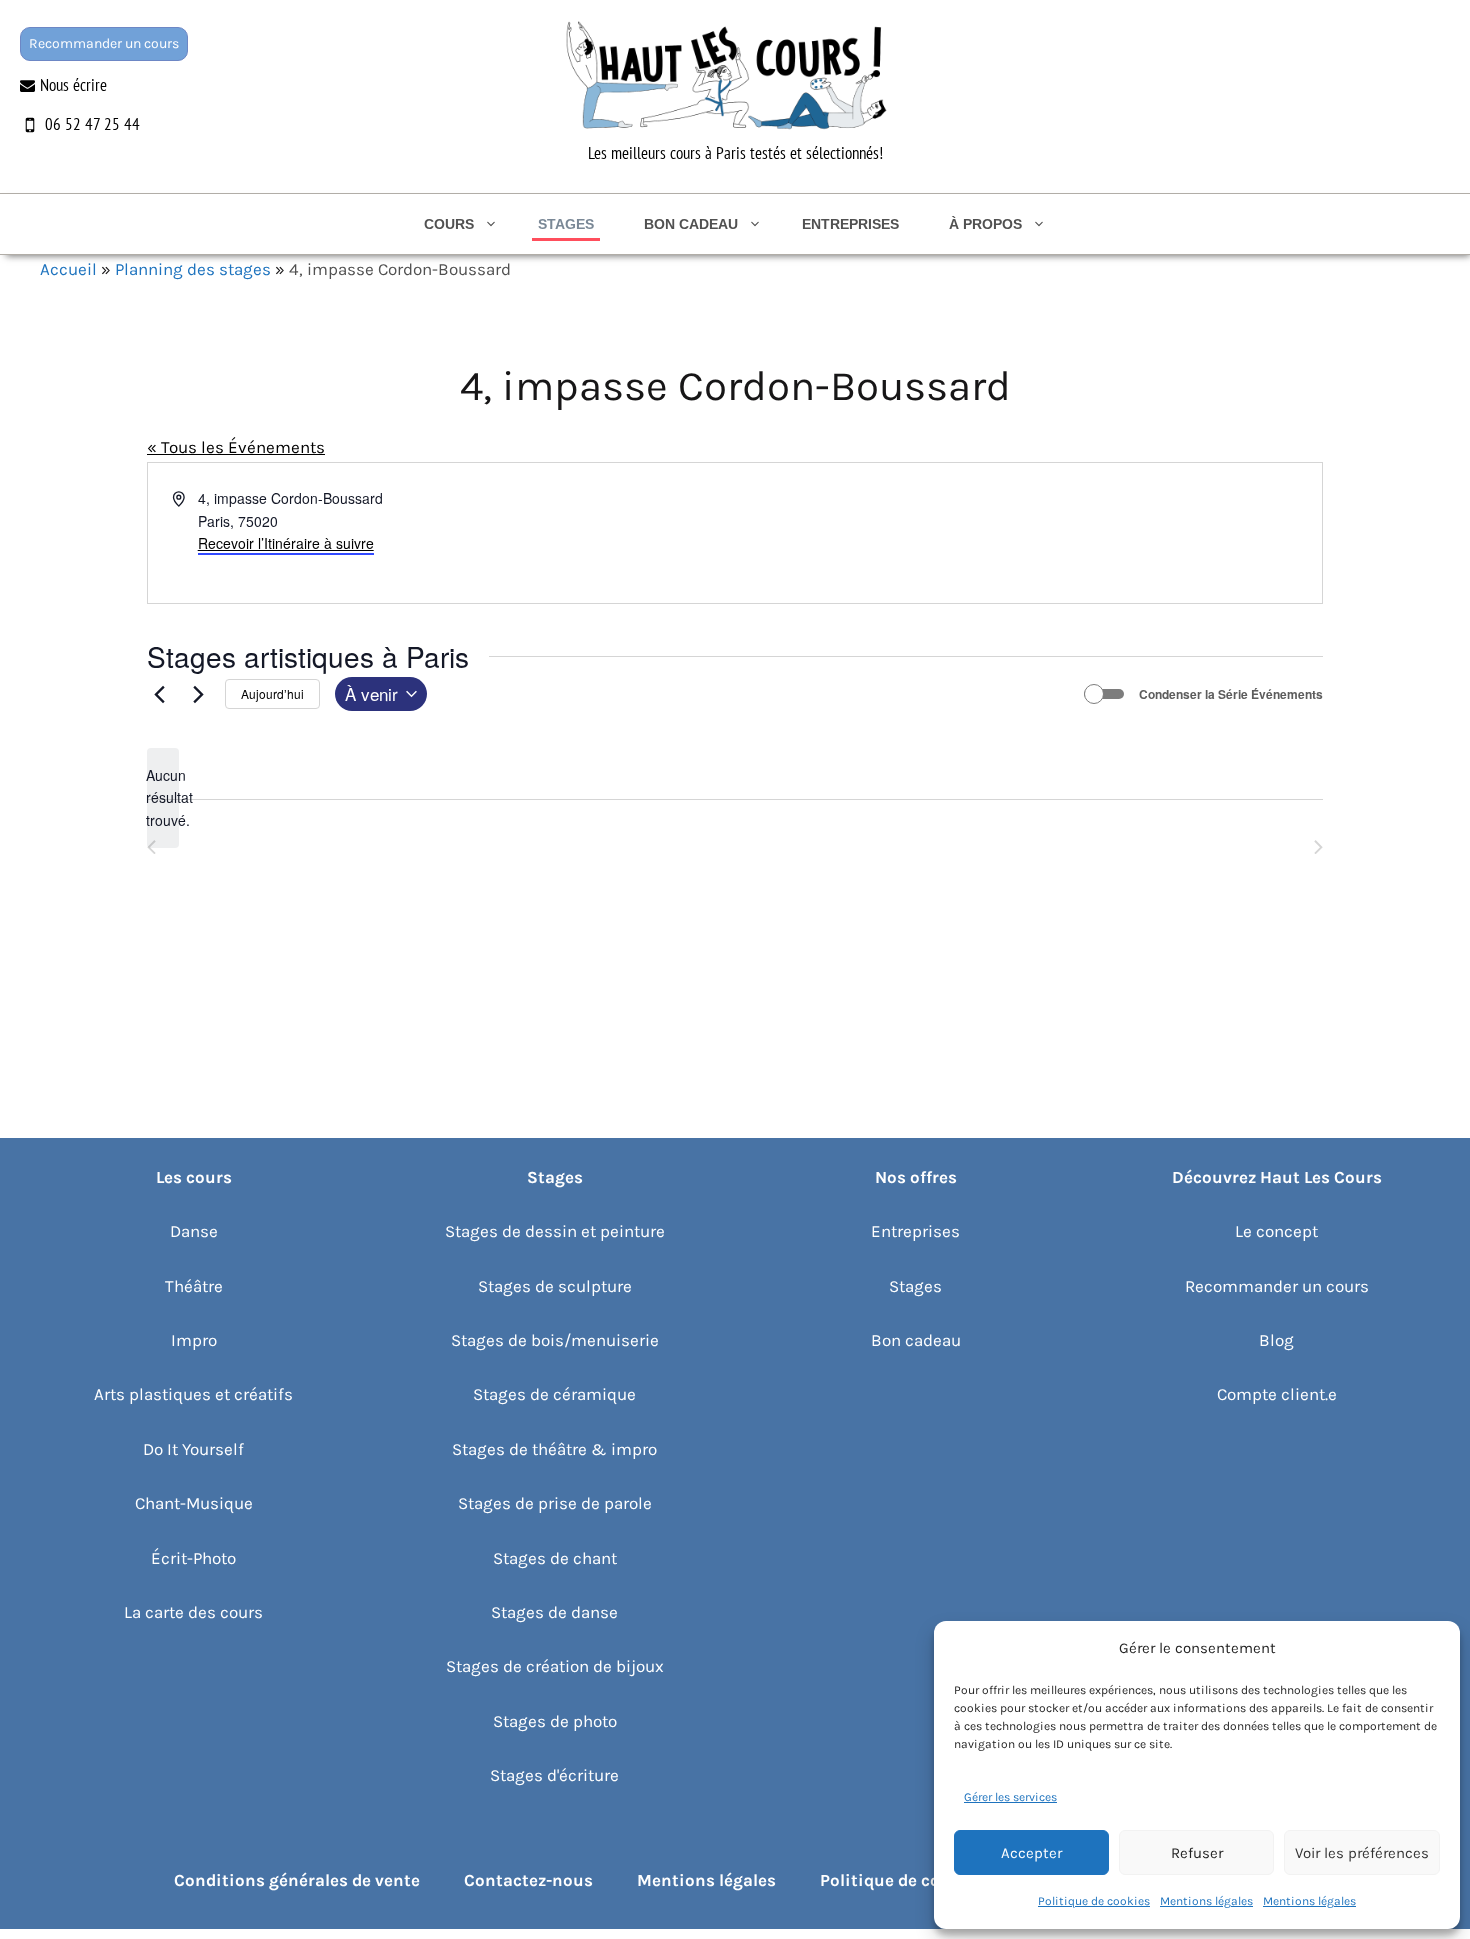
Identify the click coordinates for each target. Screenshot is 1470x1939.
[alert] (163, 798)
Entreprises (850, 224)
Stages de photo (555, 1721)
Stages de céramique (554, 1394)
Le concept (1276, 1231)
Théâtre (194, 1286)
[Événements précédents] (159, 694)
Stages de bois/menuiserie (555, 1340)
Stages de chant (555, 1558)
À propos (985, 224)
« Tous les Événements (236, 447)
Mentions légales (1206, 1901)
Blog (1276, 1340)
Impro (194, 1340)
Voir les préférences (1362, 1853)
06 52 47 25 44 (92, 124)
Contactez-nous (528, 1880)
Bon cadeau (691, 224)
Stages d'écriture (554, 1775)
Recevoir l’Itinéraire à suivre (286, 543)
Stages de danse (554, 1612)
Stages (566, 224)
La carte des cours (193, 1612)
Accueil (68, 269)
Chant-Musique (194, 1503)
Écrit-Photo (193, 1558)
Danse (194, 1231)
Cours (449, 224)
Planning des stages (193, 269)
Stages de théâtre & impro (554, 1449)
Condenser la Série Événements (1231, 694)
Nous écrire (73, 85)
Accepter (1031, 1853)
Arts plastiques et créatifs (193, 1394)
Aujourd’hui (272, 693)
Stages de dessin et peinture (555, 1231)
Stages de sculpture (555, 1286)
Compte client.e (1277, 1394)
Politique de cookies (1094, 1901)
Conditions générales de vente (297, 1880)
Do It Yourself (193, 1449)
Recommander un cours (104, 43)
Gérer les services (1010, 1797)
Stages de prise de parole (555, 1503)
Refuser (1197, 1853)
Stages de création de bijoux (555, 1666)
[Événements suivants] (198, 694)
